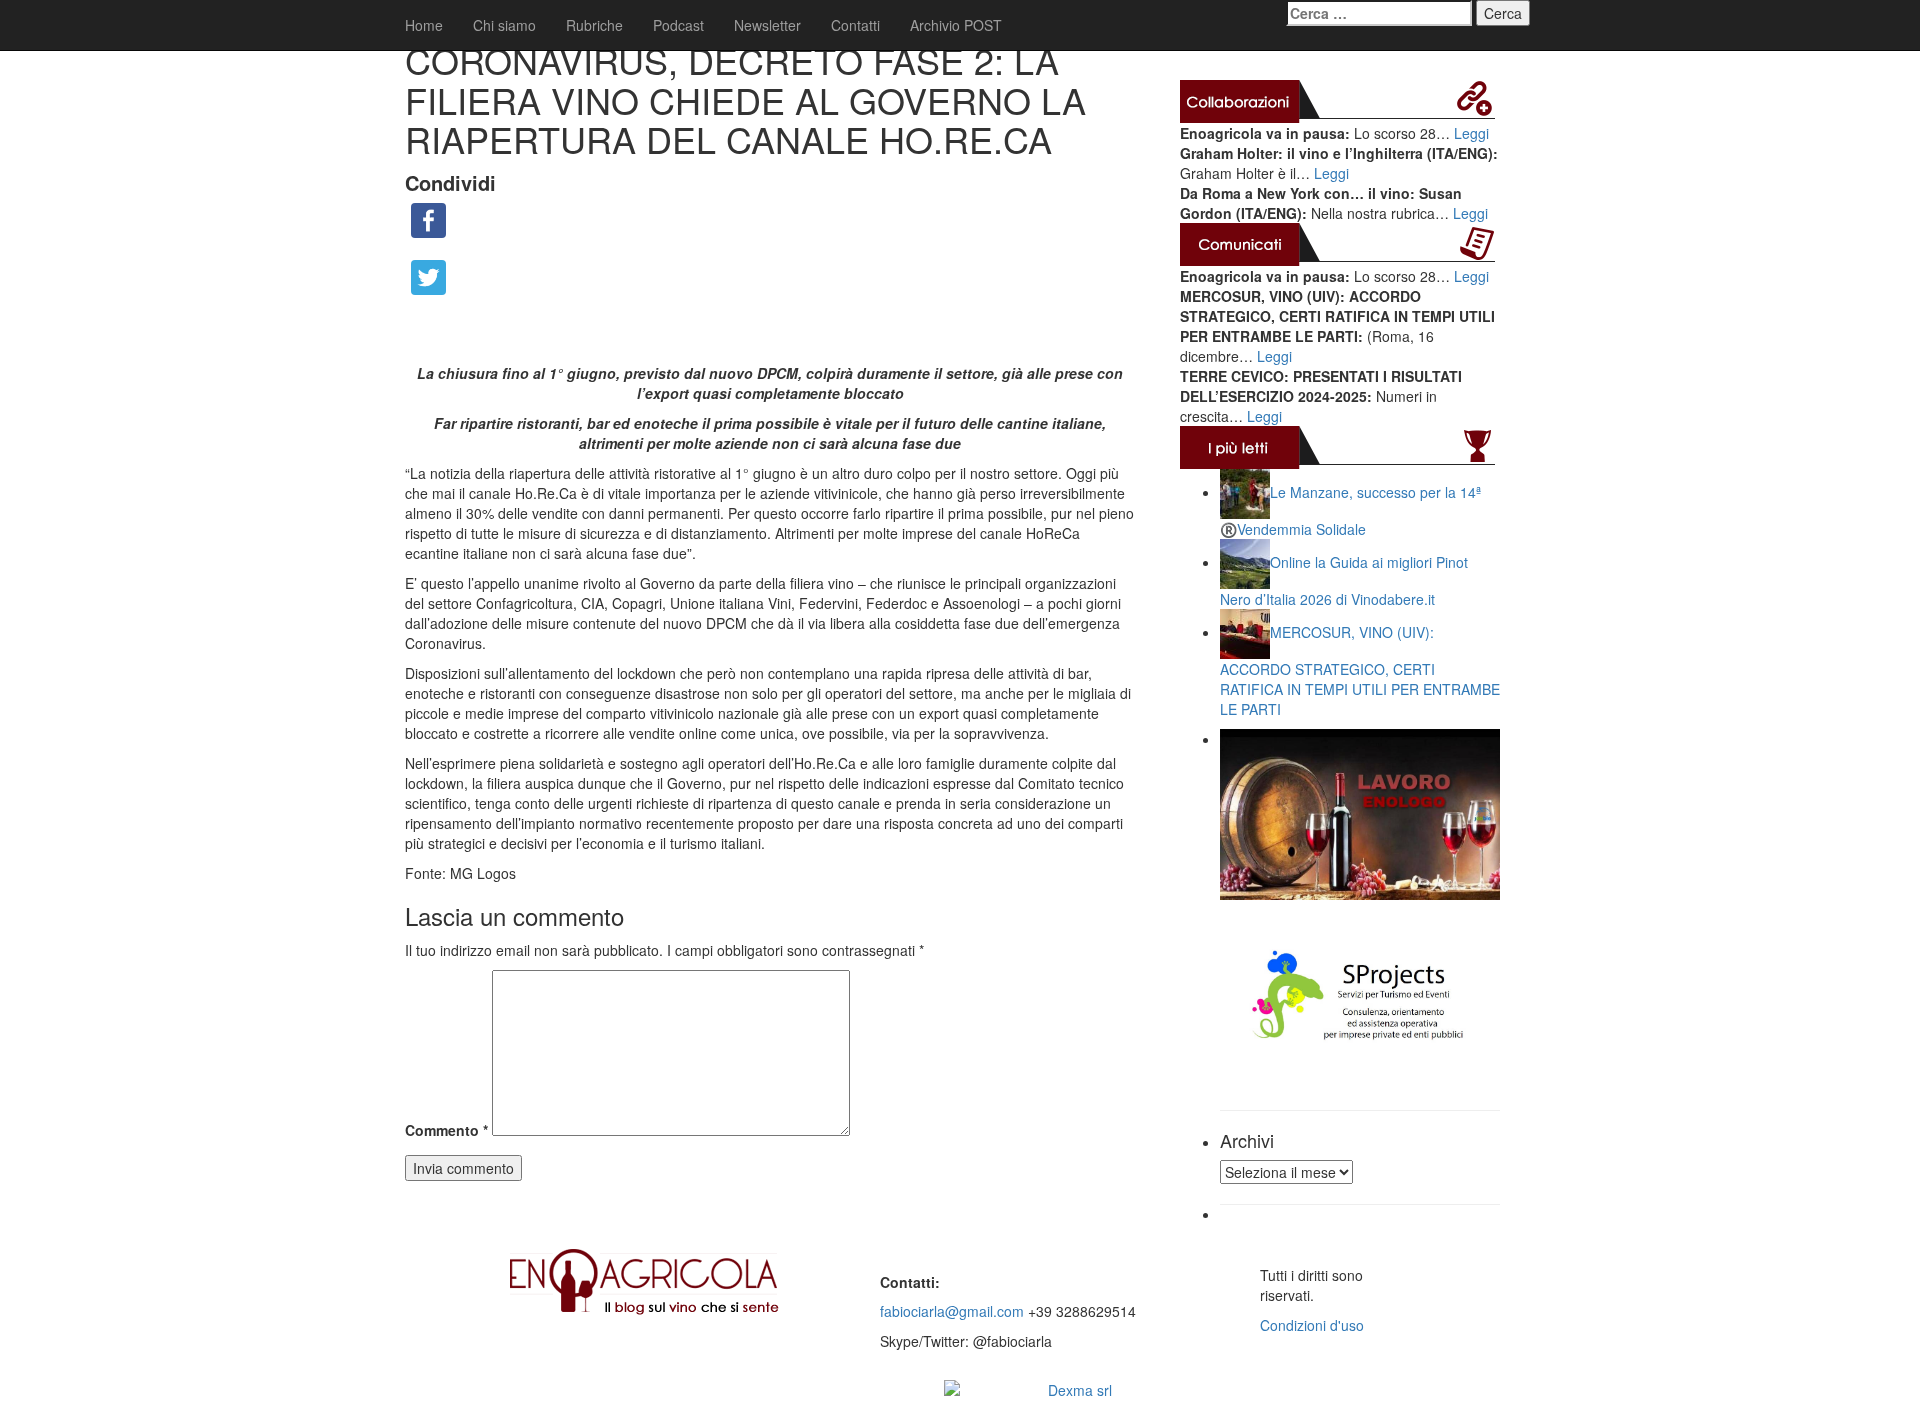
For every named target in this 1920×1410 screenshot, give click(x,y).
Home (424, 25)
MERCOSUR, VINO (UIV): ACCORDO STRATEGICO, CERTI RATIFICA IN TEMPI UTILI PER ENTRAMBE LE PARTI (1360, 670)
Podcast (678, 25)
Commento (446, 1130)
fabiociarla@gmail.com (952, 1311)
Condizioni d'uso (1312, 1325)
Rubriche (594, 25)
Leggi (1471, 133)
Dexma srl (1080, 1390)
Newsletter (767, 25)
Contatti (855, 25)
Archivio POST (956, 25)
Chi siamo (504, 25)
